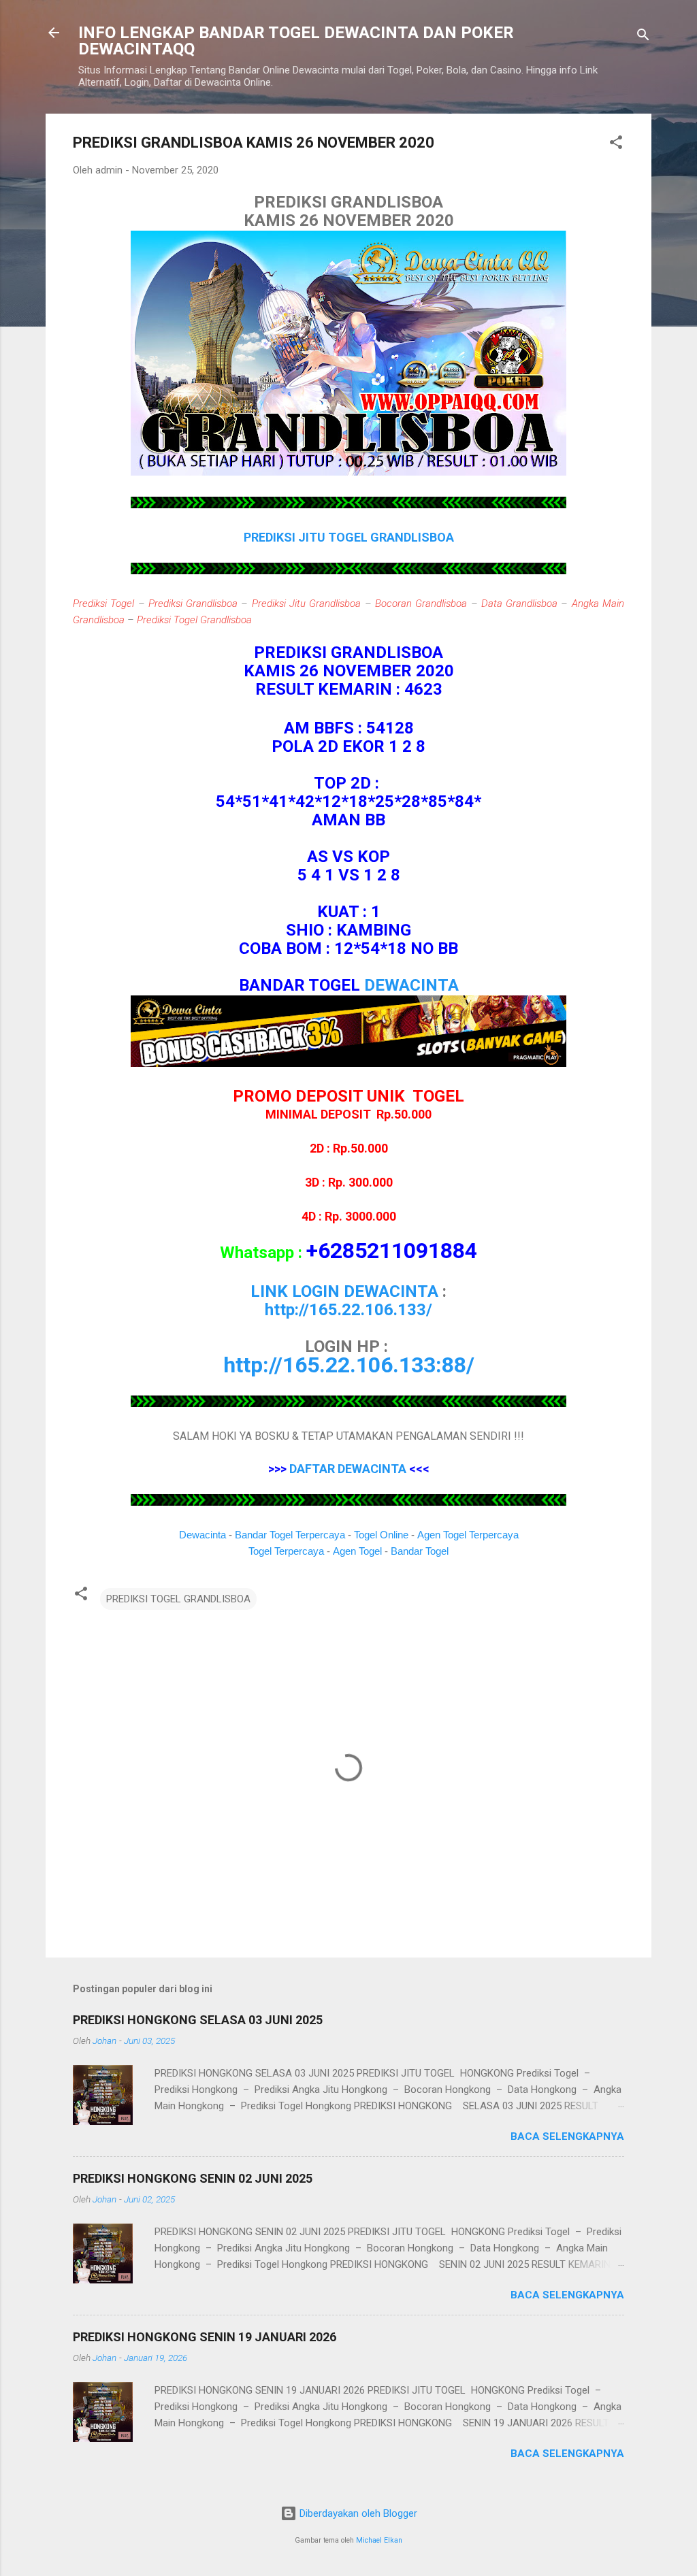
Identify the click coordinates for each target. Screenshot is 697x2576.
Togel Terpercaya (286, 1551)
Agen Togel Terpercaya (468, 1535)
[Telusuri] (643, 37)
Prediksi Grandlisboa (193, 604)
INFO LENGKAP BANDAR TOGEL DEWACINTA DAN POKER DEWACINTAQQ (296, 41)
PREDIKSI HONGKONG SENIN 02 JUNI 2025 (193, 2178)
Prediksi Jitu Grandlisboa (307, 604)
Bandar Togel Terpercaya (290, 1535)
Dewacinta (202, 1535)
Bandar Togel (420, 1551)
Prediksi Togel (103, 604)
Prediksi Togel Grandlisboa (194, 620)
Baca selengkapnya (567, 2136)
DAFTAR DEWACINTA (348, 1469)
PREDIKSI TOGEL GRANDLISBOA (178, 1599)
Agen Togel (357, 1551)
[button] (616, 145)
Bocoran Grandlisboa (421, 604)
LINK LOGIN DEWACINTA (344, 1291)
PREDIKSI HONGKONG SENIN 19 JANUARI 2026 (205, 2337)
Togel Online (381, 1535)
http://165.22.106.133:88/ (349, 1365)
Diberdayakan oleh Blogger (357, 2513)
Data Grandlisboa (519, 604)
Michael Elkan (379, 2540)
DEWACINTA (411, 985)
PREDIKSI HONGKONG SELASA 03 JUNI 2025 (198, 2020)
